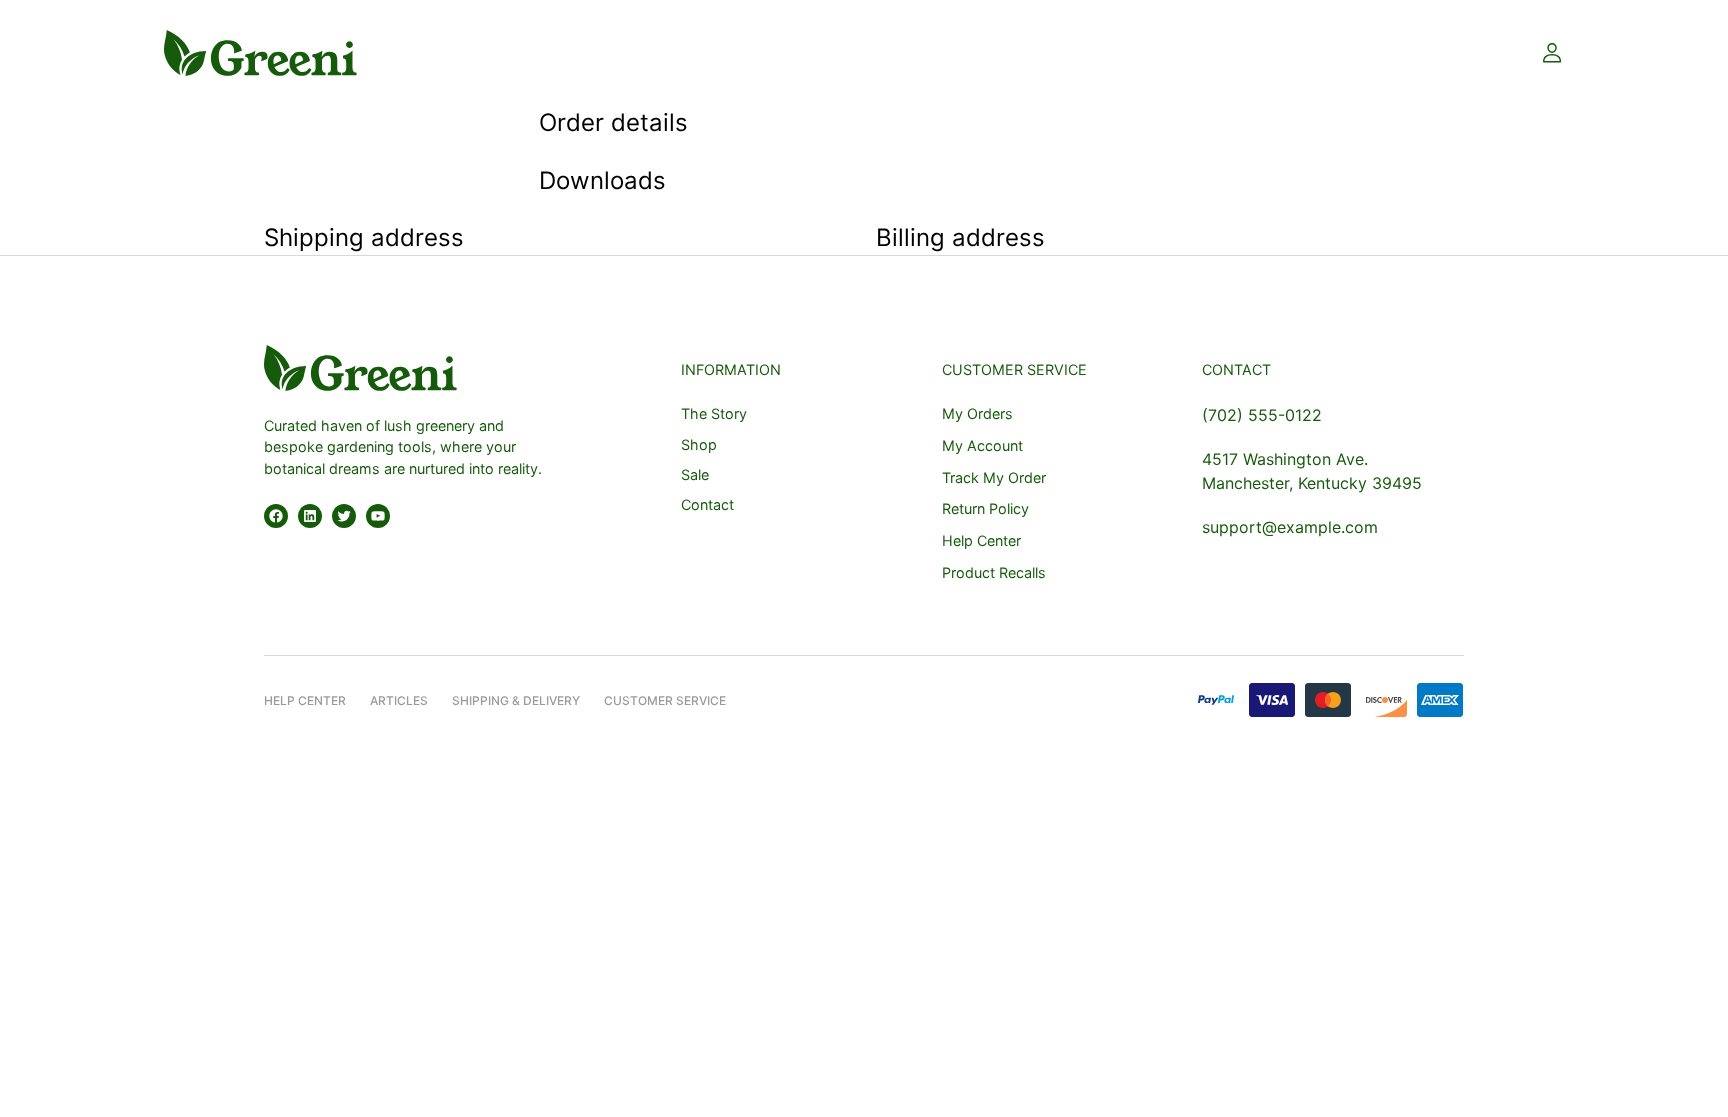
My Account (982, 445)
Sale (695, 474)
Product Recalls (994, 572)
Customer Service (665, 700)
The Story (714, 413)
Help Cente (301, 700)
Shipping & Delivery (516, 700)
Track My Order (994, 477)
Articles (399, 700)
